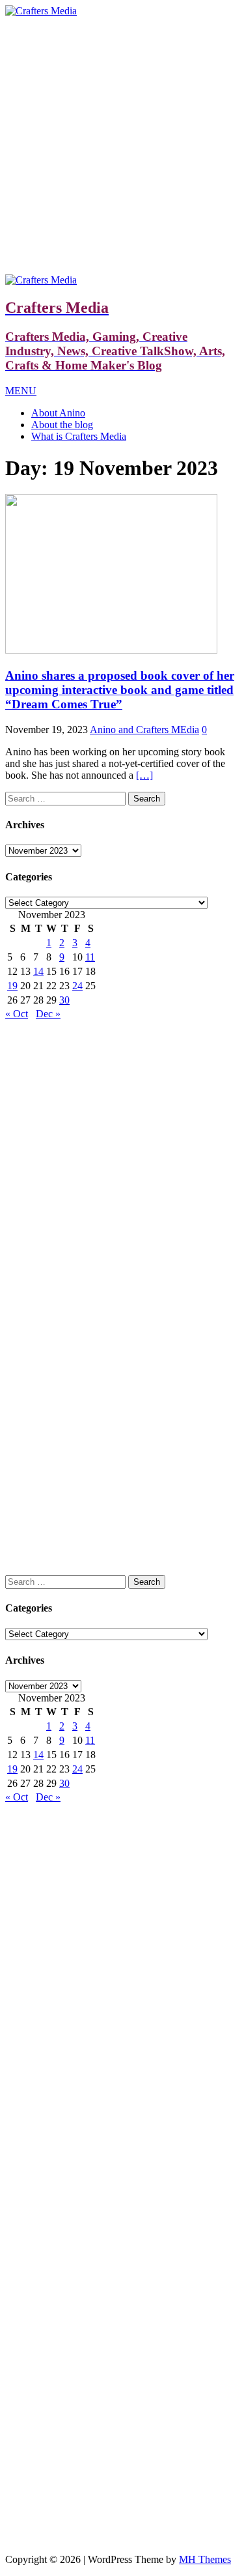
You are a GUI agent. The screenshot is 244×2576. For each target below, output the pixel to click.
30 (64, 1000)
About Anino (58, 413)
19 (12, 986)
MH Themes (205, 2559)
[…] (144, 775)
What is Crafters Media (79, 436)
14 (38, 971)
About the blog (62, 425)
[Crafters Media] (41, 11)
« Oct (17, 1014)
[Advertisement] (122, 146)
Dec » (48, 1014)
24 (77, 986)
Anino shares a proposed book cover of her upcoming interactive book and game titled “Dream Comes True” (120, 690)
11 (90, 957)
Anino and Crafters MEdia (144, 730)
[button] (21, 391)
